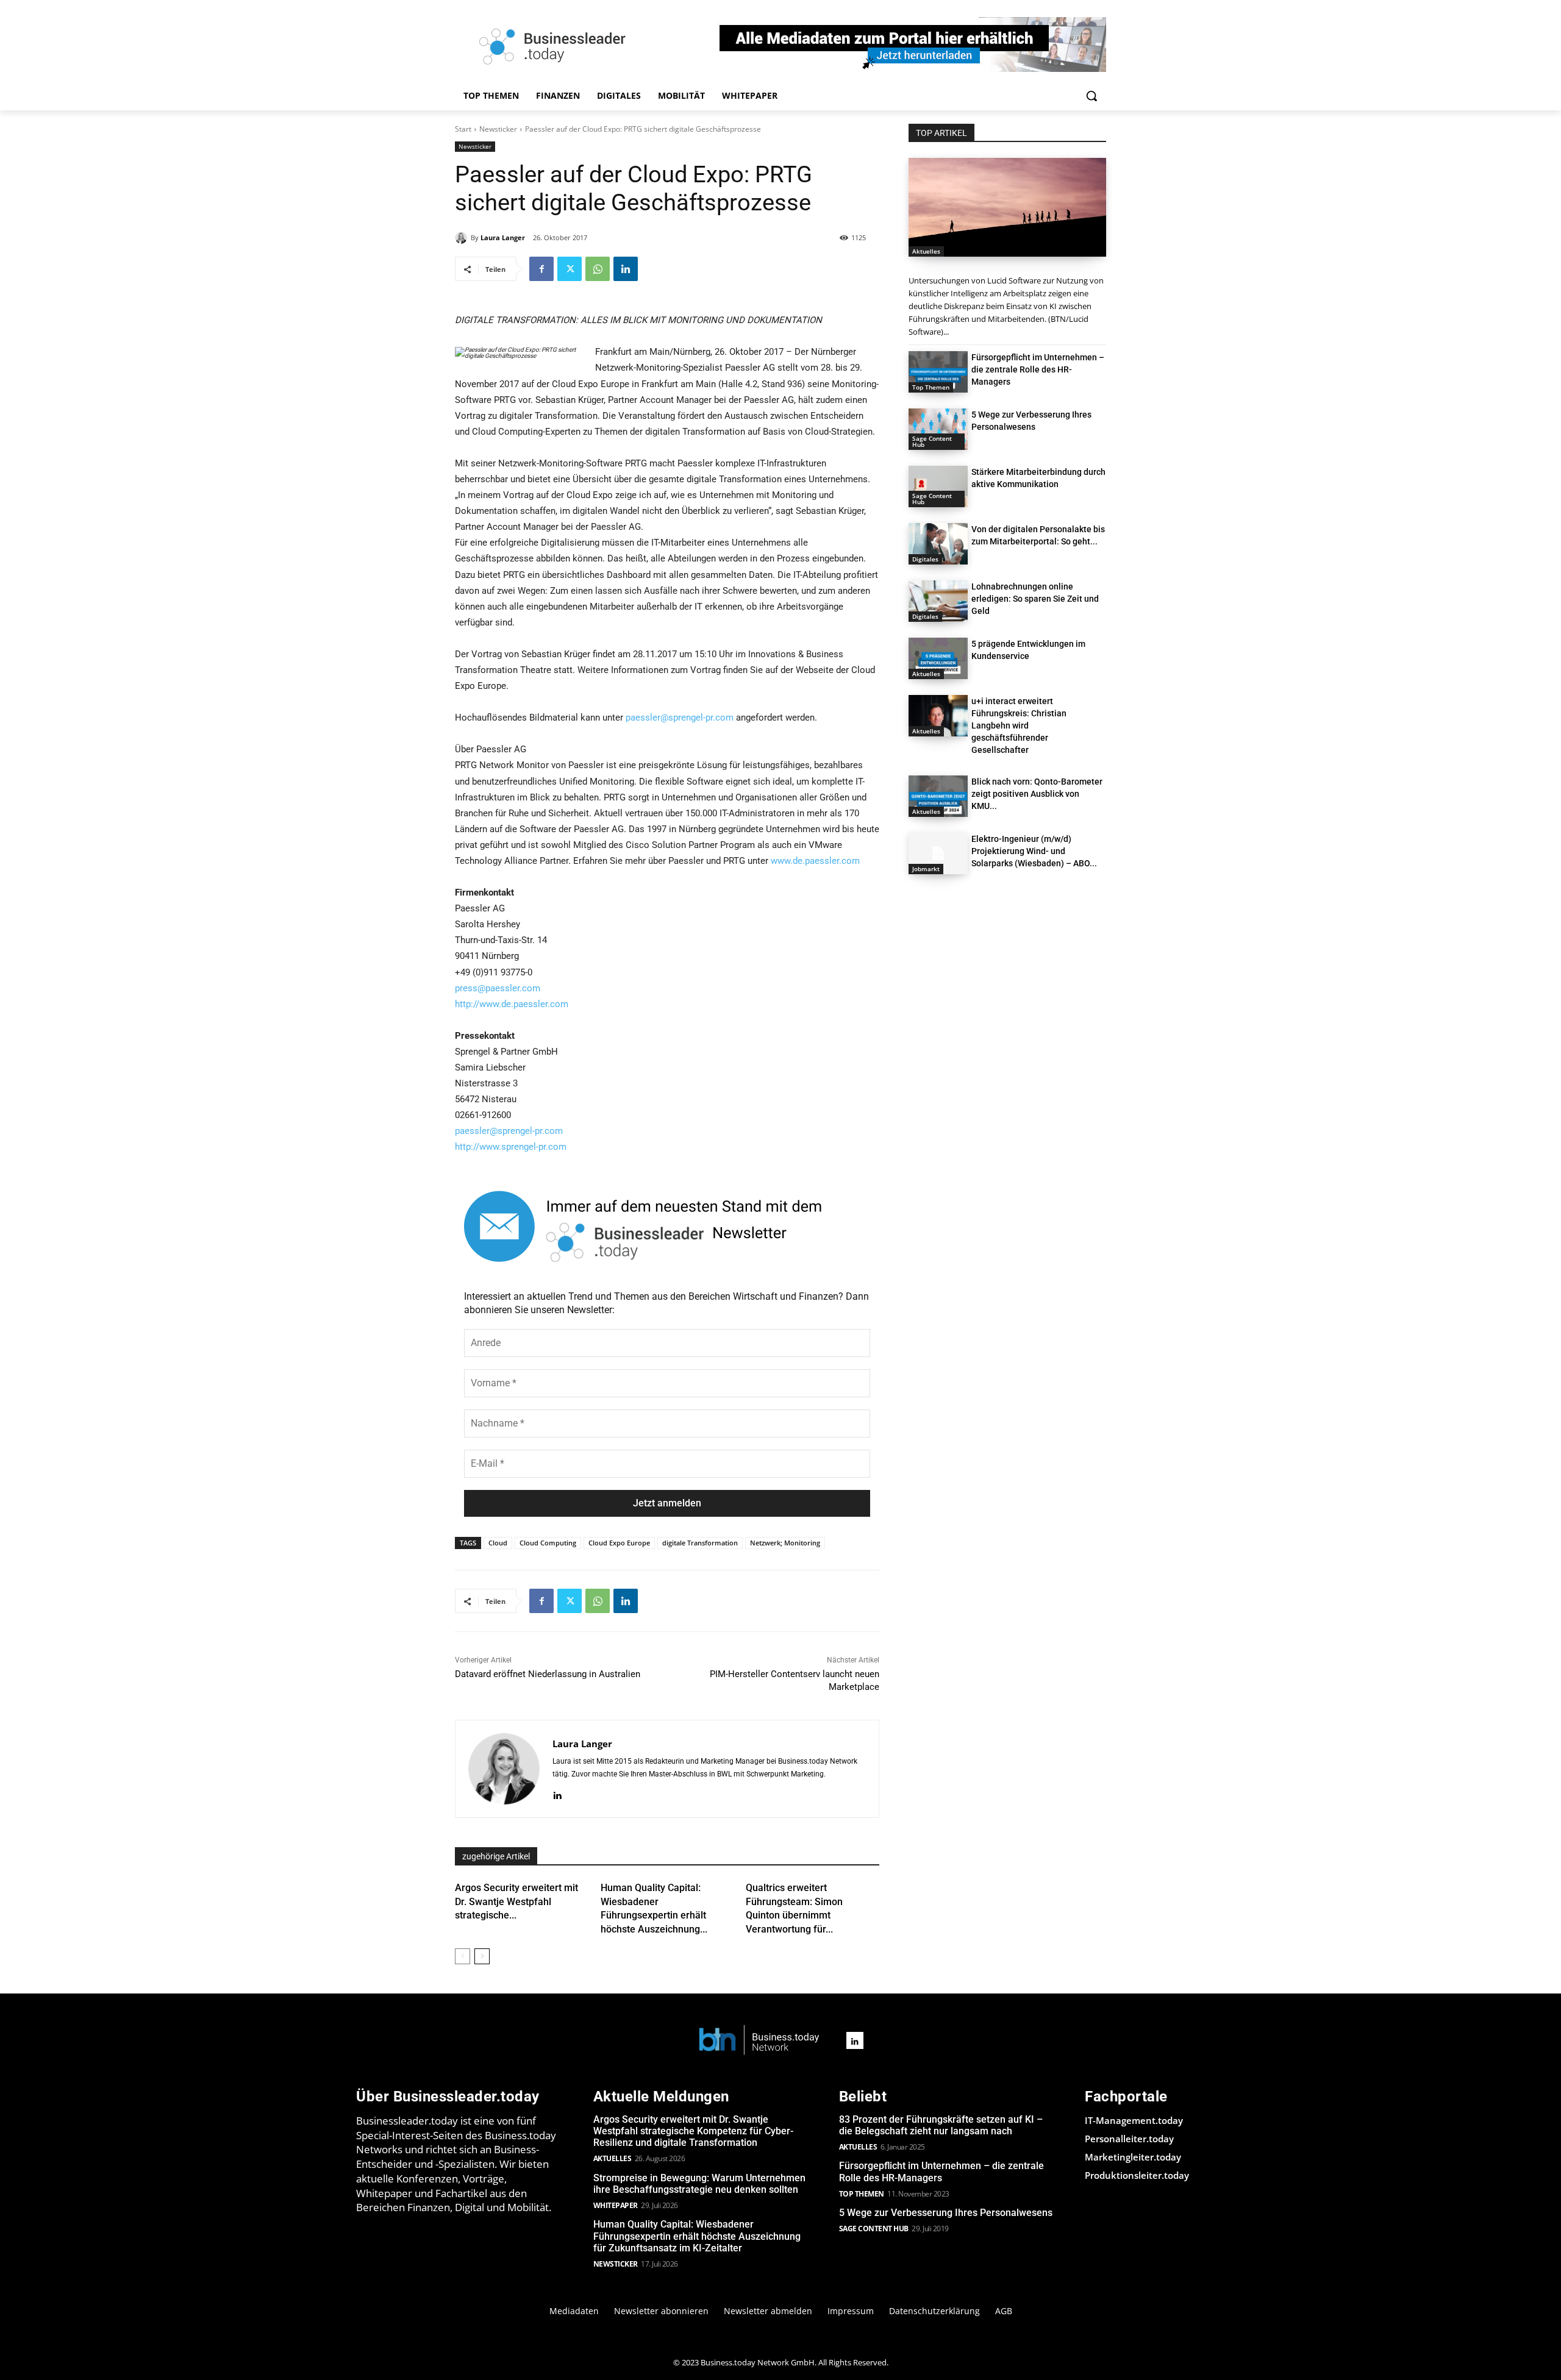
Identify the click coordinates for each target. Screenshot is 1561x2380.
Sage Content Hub (932, 441)
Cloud (498, 1543)
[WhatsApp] (598, 269)
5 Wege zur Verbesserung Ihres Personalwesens (946, 2213)
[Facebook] (541, 269)
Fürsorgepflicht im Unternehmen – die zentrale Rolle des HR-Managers (1038, 369)
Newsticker (498, 129)
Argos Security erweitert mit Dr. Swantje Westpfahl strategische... (516, 1901)
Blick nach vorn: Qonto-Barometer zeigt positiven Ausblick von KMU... (1037, 794)
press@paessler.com (498, 988)
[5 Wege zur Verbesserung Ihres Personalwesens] (938, 429)
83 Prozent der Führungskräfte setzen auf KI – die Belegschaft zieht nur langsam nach (941, 2125)
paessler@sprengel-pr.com (680, 718)
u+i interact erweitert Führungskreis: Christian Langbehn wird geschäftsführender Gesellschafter (1019, 725)
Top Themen (931, 387)
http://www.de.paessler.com (512, 1004)
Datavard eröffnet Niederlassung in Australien (548, 1674)
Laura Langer (503, 237)
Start (463, 129)
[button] (1091, 96)
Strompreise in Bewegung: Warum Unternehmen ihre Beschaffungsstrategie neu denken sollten (699, 2184)
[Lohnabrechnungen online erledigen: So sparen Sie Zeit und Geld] (938, 601)
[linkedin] (557, 1794)
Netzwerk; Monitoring (785, 1543)
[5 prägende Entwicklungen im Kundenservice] (938, 658)
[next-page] (482, 1956)
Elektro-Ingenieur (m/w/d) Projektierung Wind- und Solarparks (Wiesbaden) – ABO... (1034, 851)
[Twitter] (570, 269)
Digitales (925, 559)
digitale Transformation (700, 1543)
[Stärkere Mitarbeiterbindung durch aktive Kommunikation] (938, 486)
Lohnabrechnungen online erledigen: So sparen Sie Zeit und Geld (1035, 599)
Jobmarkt (926, 869)
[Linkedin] (626, 269)
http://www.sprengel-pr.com (511, 1147)
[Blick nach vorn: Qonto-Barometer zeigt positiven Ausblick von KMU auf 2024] (938, 796)
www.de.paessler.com (815, 861)
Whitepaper (616, 2205)
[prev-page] (463, 1956)
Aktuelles (926, 251)
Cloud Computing (548, 1543)
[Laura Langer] (463, 238)
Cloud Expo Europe (619, 1543)
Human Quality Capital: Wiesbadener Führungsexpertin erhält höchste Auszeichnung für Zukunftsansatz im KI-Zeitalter (697, 2236)
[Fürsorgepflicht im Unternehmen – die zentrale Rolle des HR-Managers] (938, 372)
